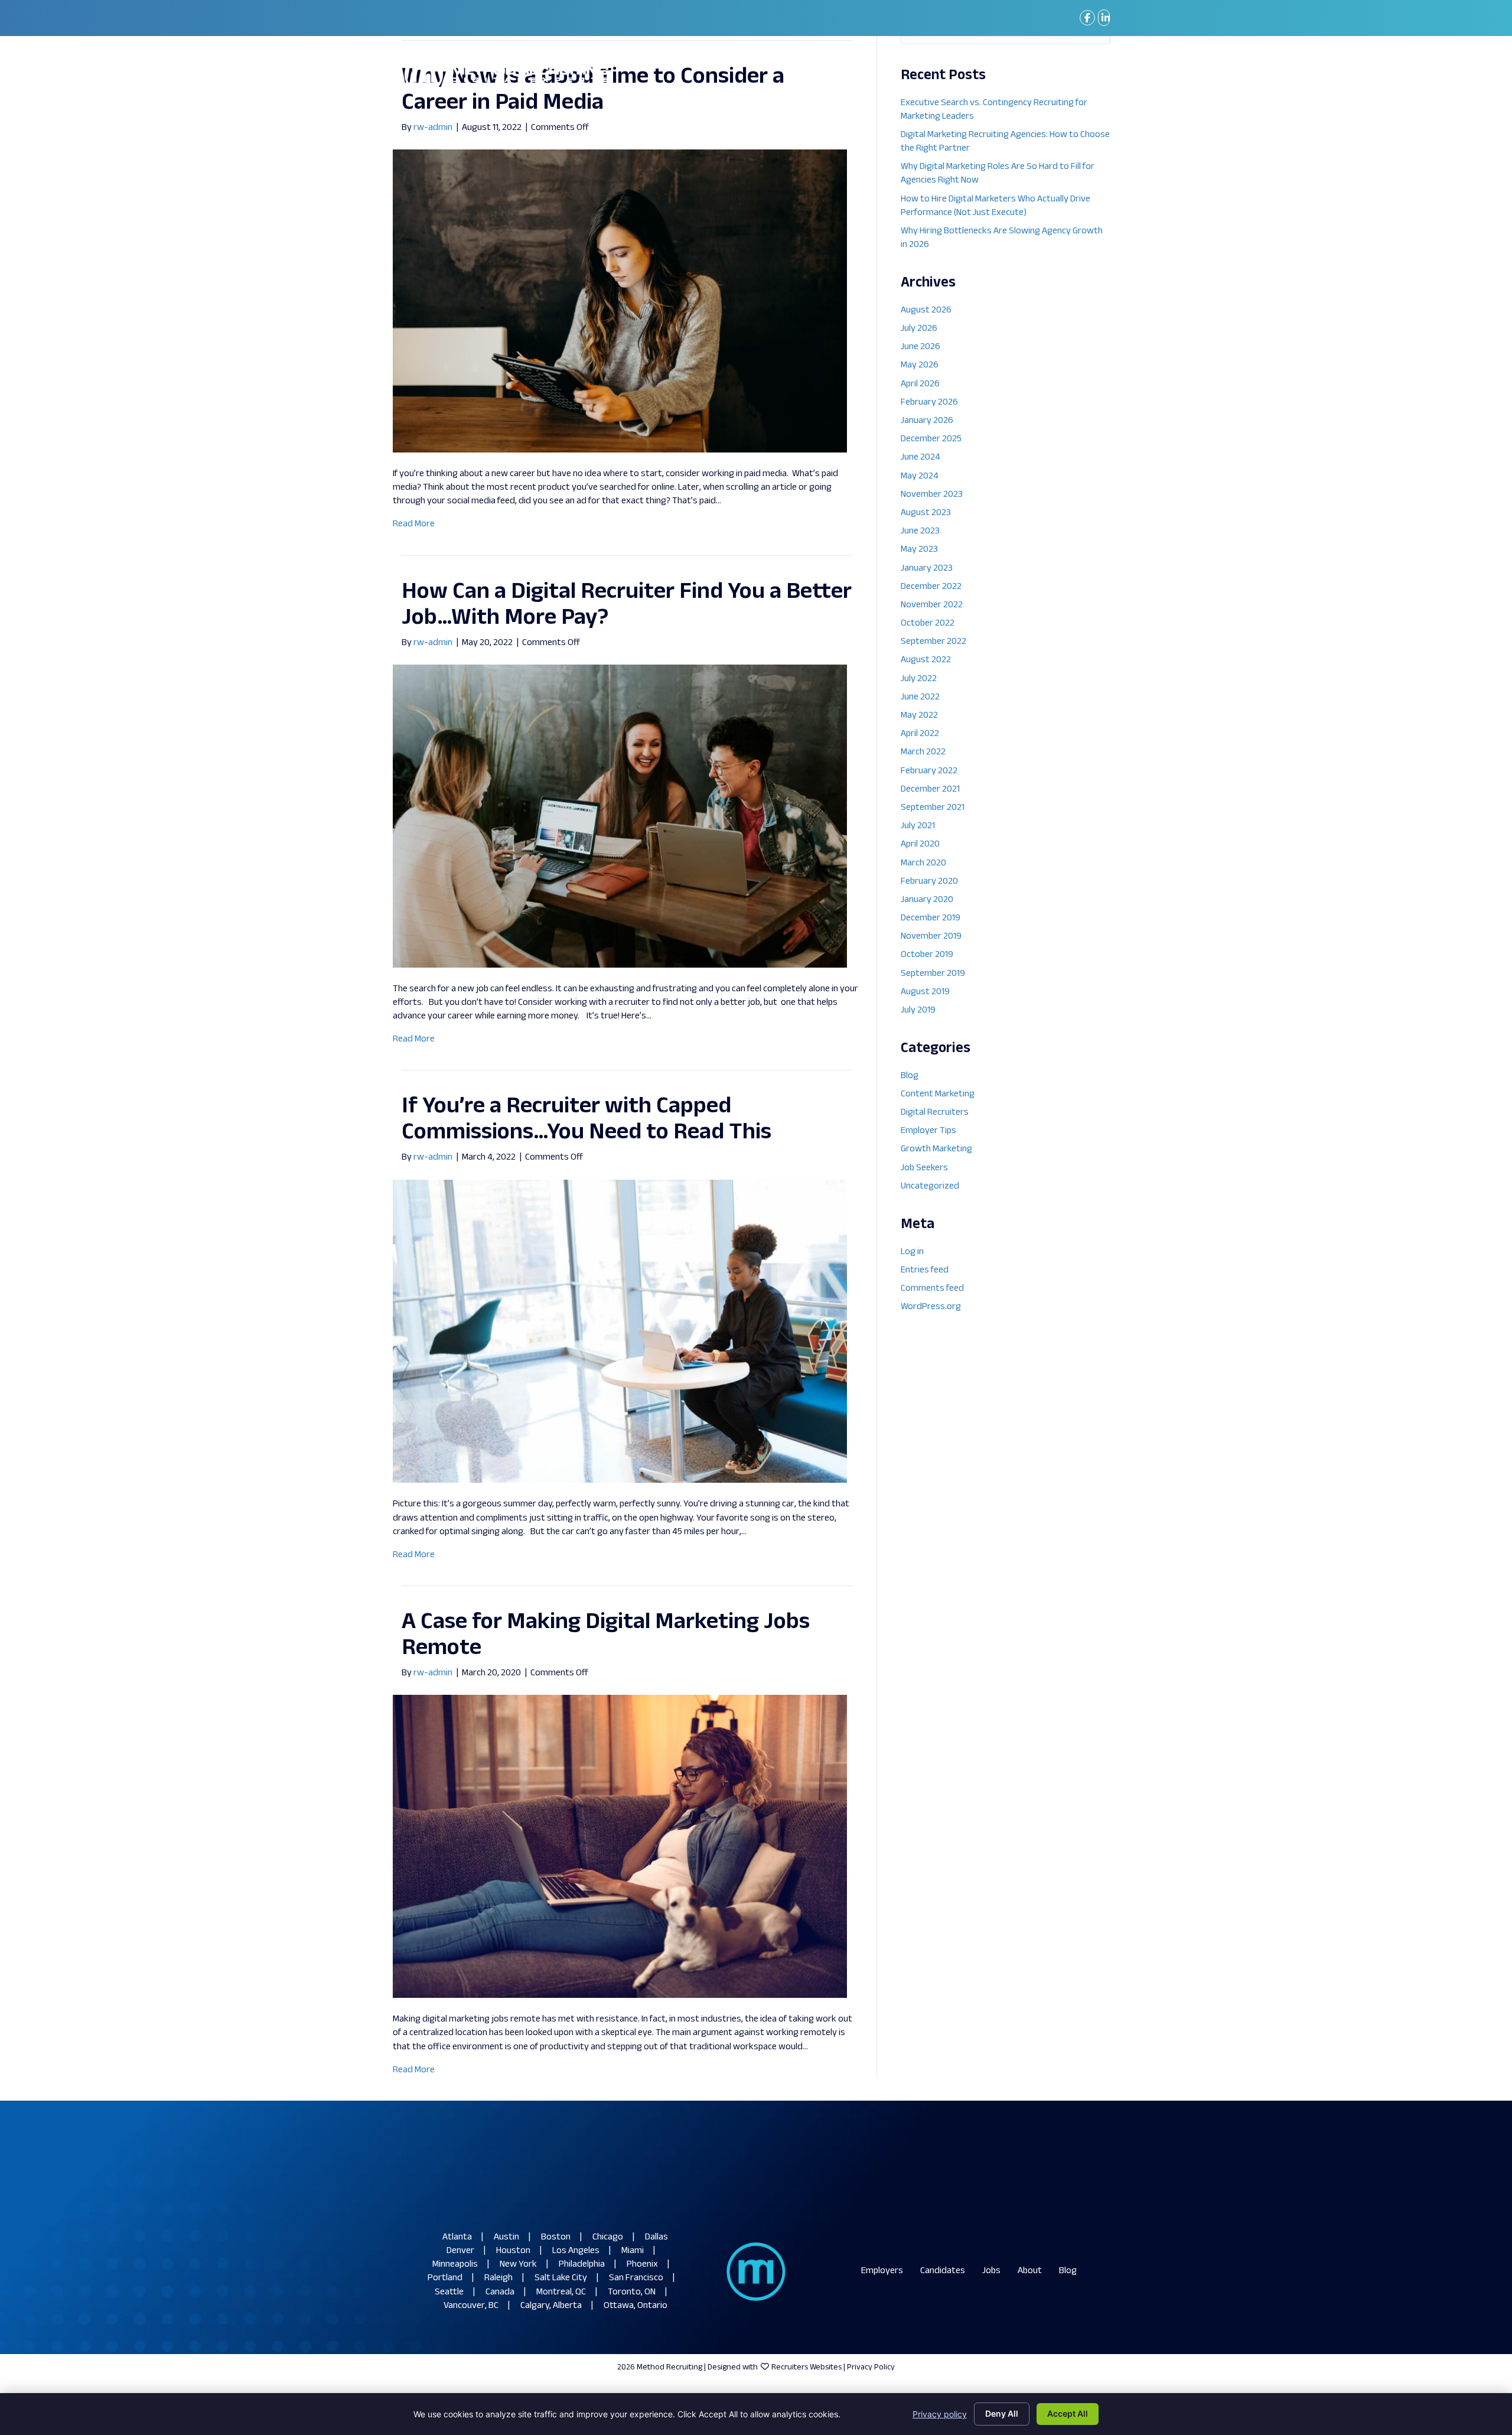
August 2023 (926, 513)
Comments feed (932, 1289)
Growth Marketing (936, 1149)
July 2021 (918, 826)
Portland (445, 2278)
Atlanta (457, 2237)
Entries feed (925, 1270)
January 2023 (927, 569)
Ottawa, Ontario (636, 2306)
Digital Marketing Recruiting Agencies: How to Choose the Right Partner (1005, 142)
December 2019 (931, 918)
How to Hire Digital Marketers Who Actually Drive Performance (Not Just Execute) (995, 206)
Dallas (656, 2237)
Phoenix (642, 2265)
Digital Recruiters (935, 1113)
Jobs (991, 2271)
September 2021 (933, 808)
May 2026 (920, 365)
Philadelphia (582, 2265)
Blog (910, 1076)
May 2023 (919, 550)
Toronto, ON (632, 2292)
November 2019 (931, 937)
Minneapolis (455, 2265)
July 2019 (918, 1010)
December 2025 (931, 439)
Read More (414, 524)
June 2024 (920, 458)
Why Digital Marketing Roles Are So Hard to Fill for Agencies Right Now (998, 174)
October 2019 (927, 955)
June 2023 (920, 531)
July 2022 (919, 679)
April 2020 (920, 844)
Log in (912, 1252)
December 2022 (931, 587)
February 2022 (929, 771)
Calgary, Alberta (551, 2306)
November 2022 (932, 605)
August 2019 (925, 992)
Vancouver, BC (471, 2306)
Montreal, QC (561, 2292)
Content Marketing (938, 1094)
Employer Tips (928, 1131)
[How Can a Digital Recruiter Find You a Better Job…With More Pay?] (620, 816)
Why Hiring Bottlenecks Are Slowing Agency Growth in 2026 (1002, 238)
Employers (882, 2271)
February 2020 (929, 882)
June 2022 (920, 697)
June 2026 (920, 347)
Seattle (449, 2292)
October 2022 (928, 624)
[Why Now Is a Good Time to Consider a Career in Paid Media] (620, 301)
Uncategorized (930, 1186)
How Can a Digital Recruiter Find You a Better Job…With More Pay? (627, 605)
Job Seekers (924, 1168)
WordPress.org (931, 1307)
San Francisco (636, 2278)
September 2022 (933, 642)
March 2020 (923, 863)
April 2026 (920, 384)
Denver (460, 2251)
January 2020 (927, 900)
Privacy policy (940, 2414)
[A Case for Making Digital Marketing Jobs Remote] (620, 1847)
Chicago (608, 2237)
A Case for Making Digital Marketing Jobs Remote (606, 1635)
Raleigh (498, 2278)
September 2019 (933, 974)
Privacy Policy (871, 2367)
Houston (513, 2251)
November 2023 (932, 495)
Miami (633, 2251)
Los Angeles (576, 2251)
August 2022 (926, 660)
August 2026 (926, 310)
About (1030, 2271)
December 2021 (930, 790)
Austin (506, 2237)
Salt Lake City (561, 2278)
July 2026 (919, 329)
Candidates (943, 2271)
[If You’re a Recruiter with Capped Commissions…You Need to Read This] (620, 1331)
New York (518, 2265)
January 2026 (927, 421)
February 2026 (929, 403)
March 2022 (923, 752)
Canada (500, 2292)
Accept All (1068, 2413)
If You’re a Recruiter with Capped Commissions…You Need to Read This (586, 1120)
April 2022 (920, 734)
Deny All (1002, 2413)
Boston (556, 2237)
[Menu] (1092, 74)
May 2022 (919, 716)
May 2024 (920, 476)
